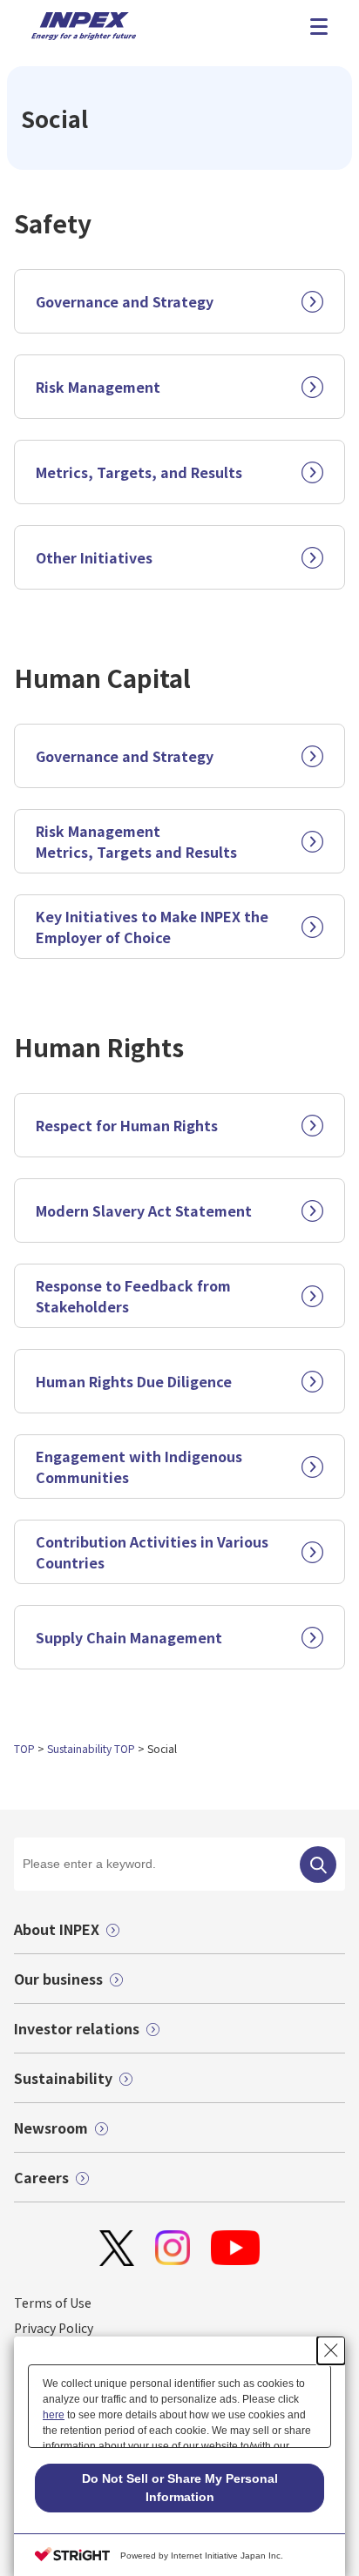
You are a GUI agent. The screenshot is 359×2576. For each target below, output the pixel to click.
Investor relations (77, 2028)
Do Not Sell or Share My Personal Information (180, 2488)
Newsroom (51, 2128)
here (54, 2415)
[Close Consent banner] (331, 2350)
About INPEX (57, 1929)
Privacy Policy (54, 2328)
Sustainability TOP (91, 1748)
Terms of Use (53, 2303)
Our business (58, 1979)
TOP (24, 1748)
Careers (41, 2177)
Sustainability (63, 2078)
